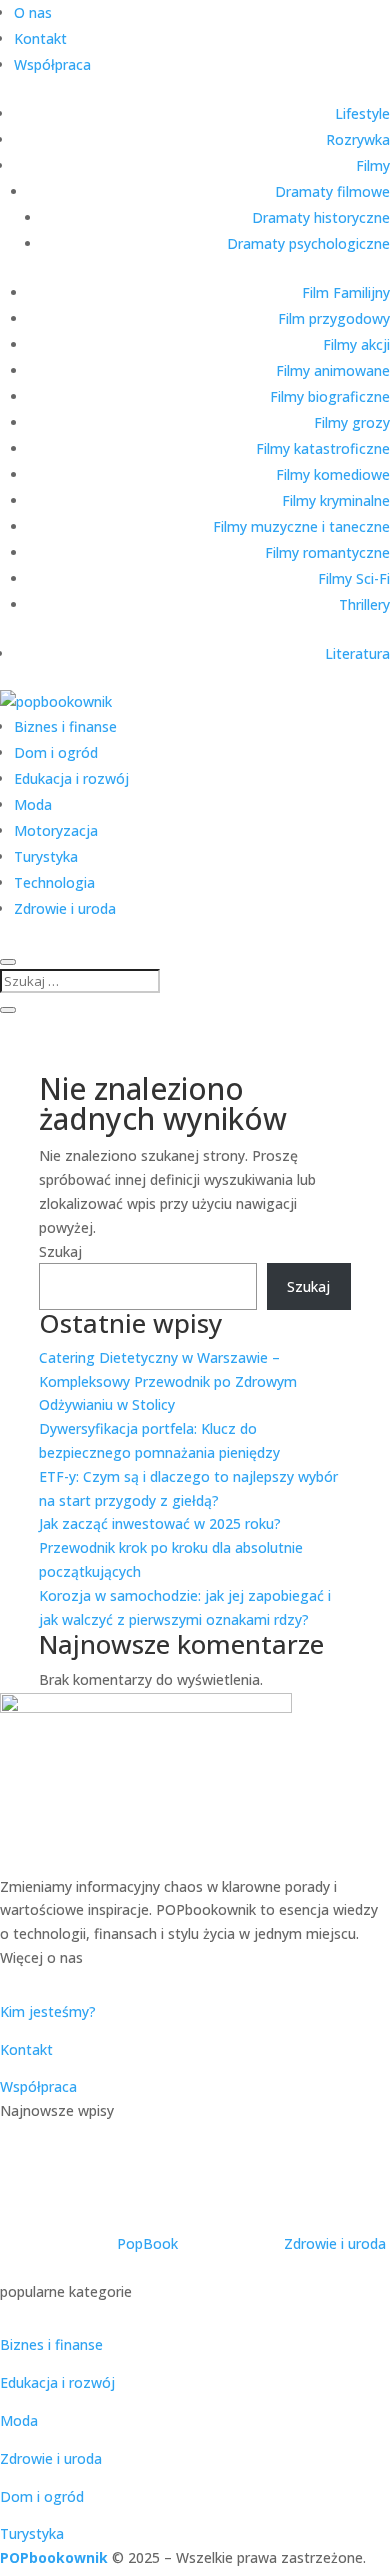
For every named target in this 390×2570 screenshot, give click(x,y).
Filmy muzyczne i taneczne (301, 526)
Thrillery (364, 604)
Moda (33, 804)
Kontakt (40, 38)
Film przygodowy (334, 318)
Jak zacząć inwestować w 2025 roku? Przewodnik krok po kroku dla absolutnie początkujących (171, 1547)
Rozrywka (358, 139)
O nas (33, 12)
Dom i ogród (56, 752)
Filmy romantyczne (327, 552)
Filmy (373, 165)
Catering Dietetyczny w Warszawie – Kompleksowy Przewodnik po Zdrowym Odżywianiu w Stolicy (168, 1381)
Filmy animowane (333, 370)
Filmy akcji (356, 344)
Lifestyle (362, 113)
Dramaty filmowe (332, 191)
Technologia (54, 882)
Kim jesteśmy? (48, 2011)
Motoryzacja (56, 830)
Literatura (357, 653)
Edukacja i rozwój (71, 778)
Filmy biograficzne (330, 396)
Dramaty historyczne (321, 217)
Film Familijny (346, 292)
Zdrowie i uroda (65, 908)
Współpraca (52, 64)
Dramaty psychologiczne (308, 243)
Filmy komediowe (333, 474)
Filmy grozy (352, 422)
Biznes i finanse (65, 726)
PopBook (147, 2243)
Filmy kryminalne (336, 500)
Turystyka (46, 856)
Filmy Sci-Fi (354, 578)
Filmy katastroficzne (323, 448)
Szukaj (60, 1251)
